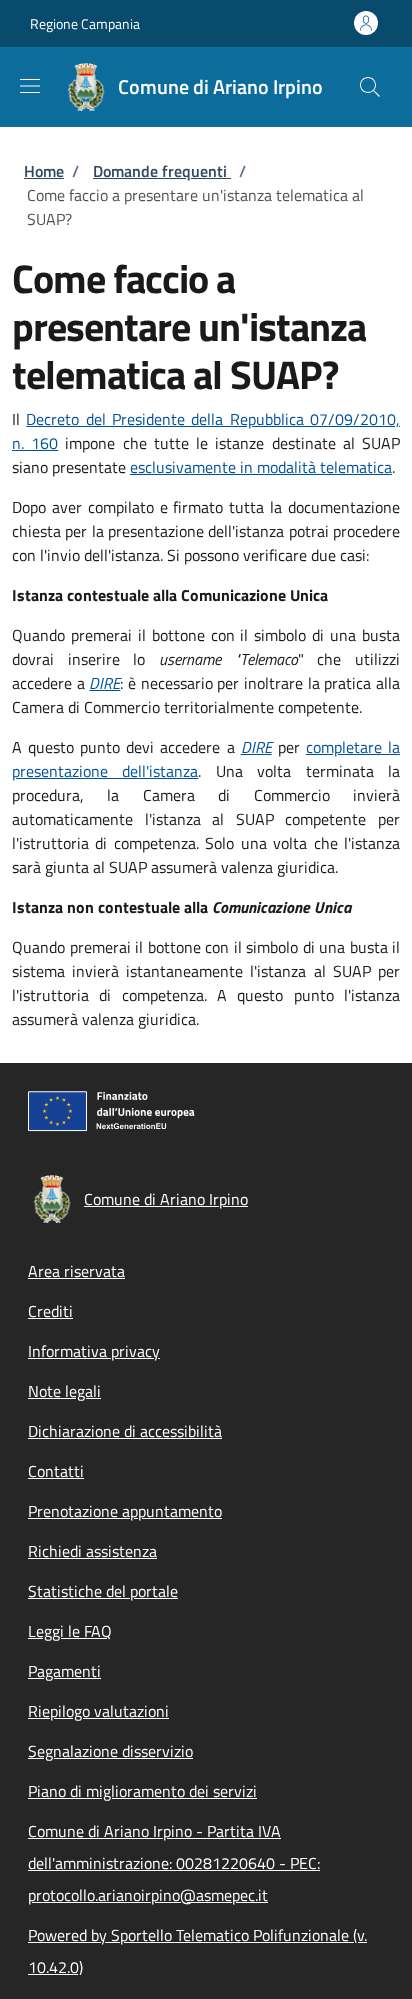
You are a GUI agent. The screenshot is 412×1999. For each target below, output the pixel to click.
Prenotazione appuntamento (125, 1511)
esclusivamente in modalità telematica (261, 467)
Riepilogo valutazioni (98, 1711)
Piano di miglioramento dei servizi (142, 1791)
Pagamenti (64, 1671)
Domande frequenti (162, 171)
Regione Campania (85, 23)
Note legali (64, 1391)
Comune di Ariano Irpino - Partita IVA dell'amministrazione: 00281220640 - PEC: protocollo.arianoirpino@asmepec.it (174, 1863)
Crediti (50, 1311)
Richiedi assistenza (92, 1551)
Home (44, 171)
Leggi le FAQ (70, 1631)
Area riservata (76, 1271)
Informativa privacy (94, 1351)
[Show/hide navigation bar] (30, 86)
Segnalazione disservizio (110, 1751)
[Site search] (370, 87)
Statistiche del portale (103, 1591)
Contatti (56, 1471)
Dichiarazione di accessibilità (125, 1431)
